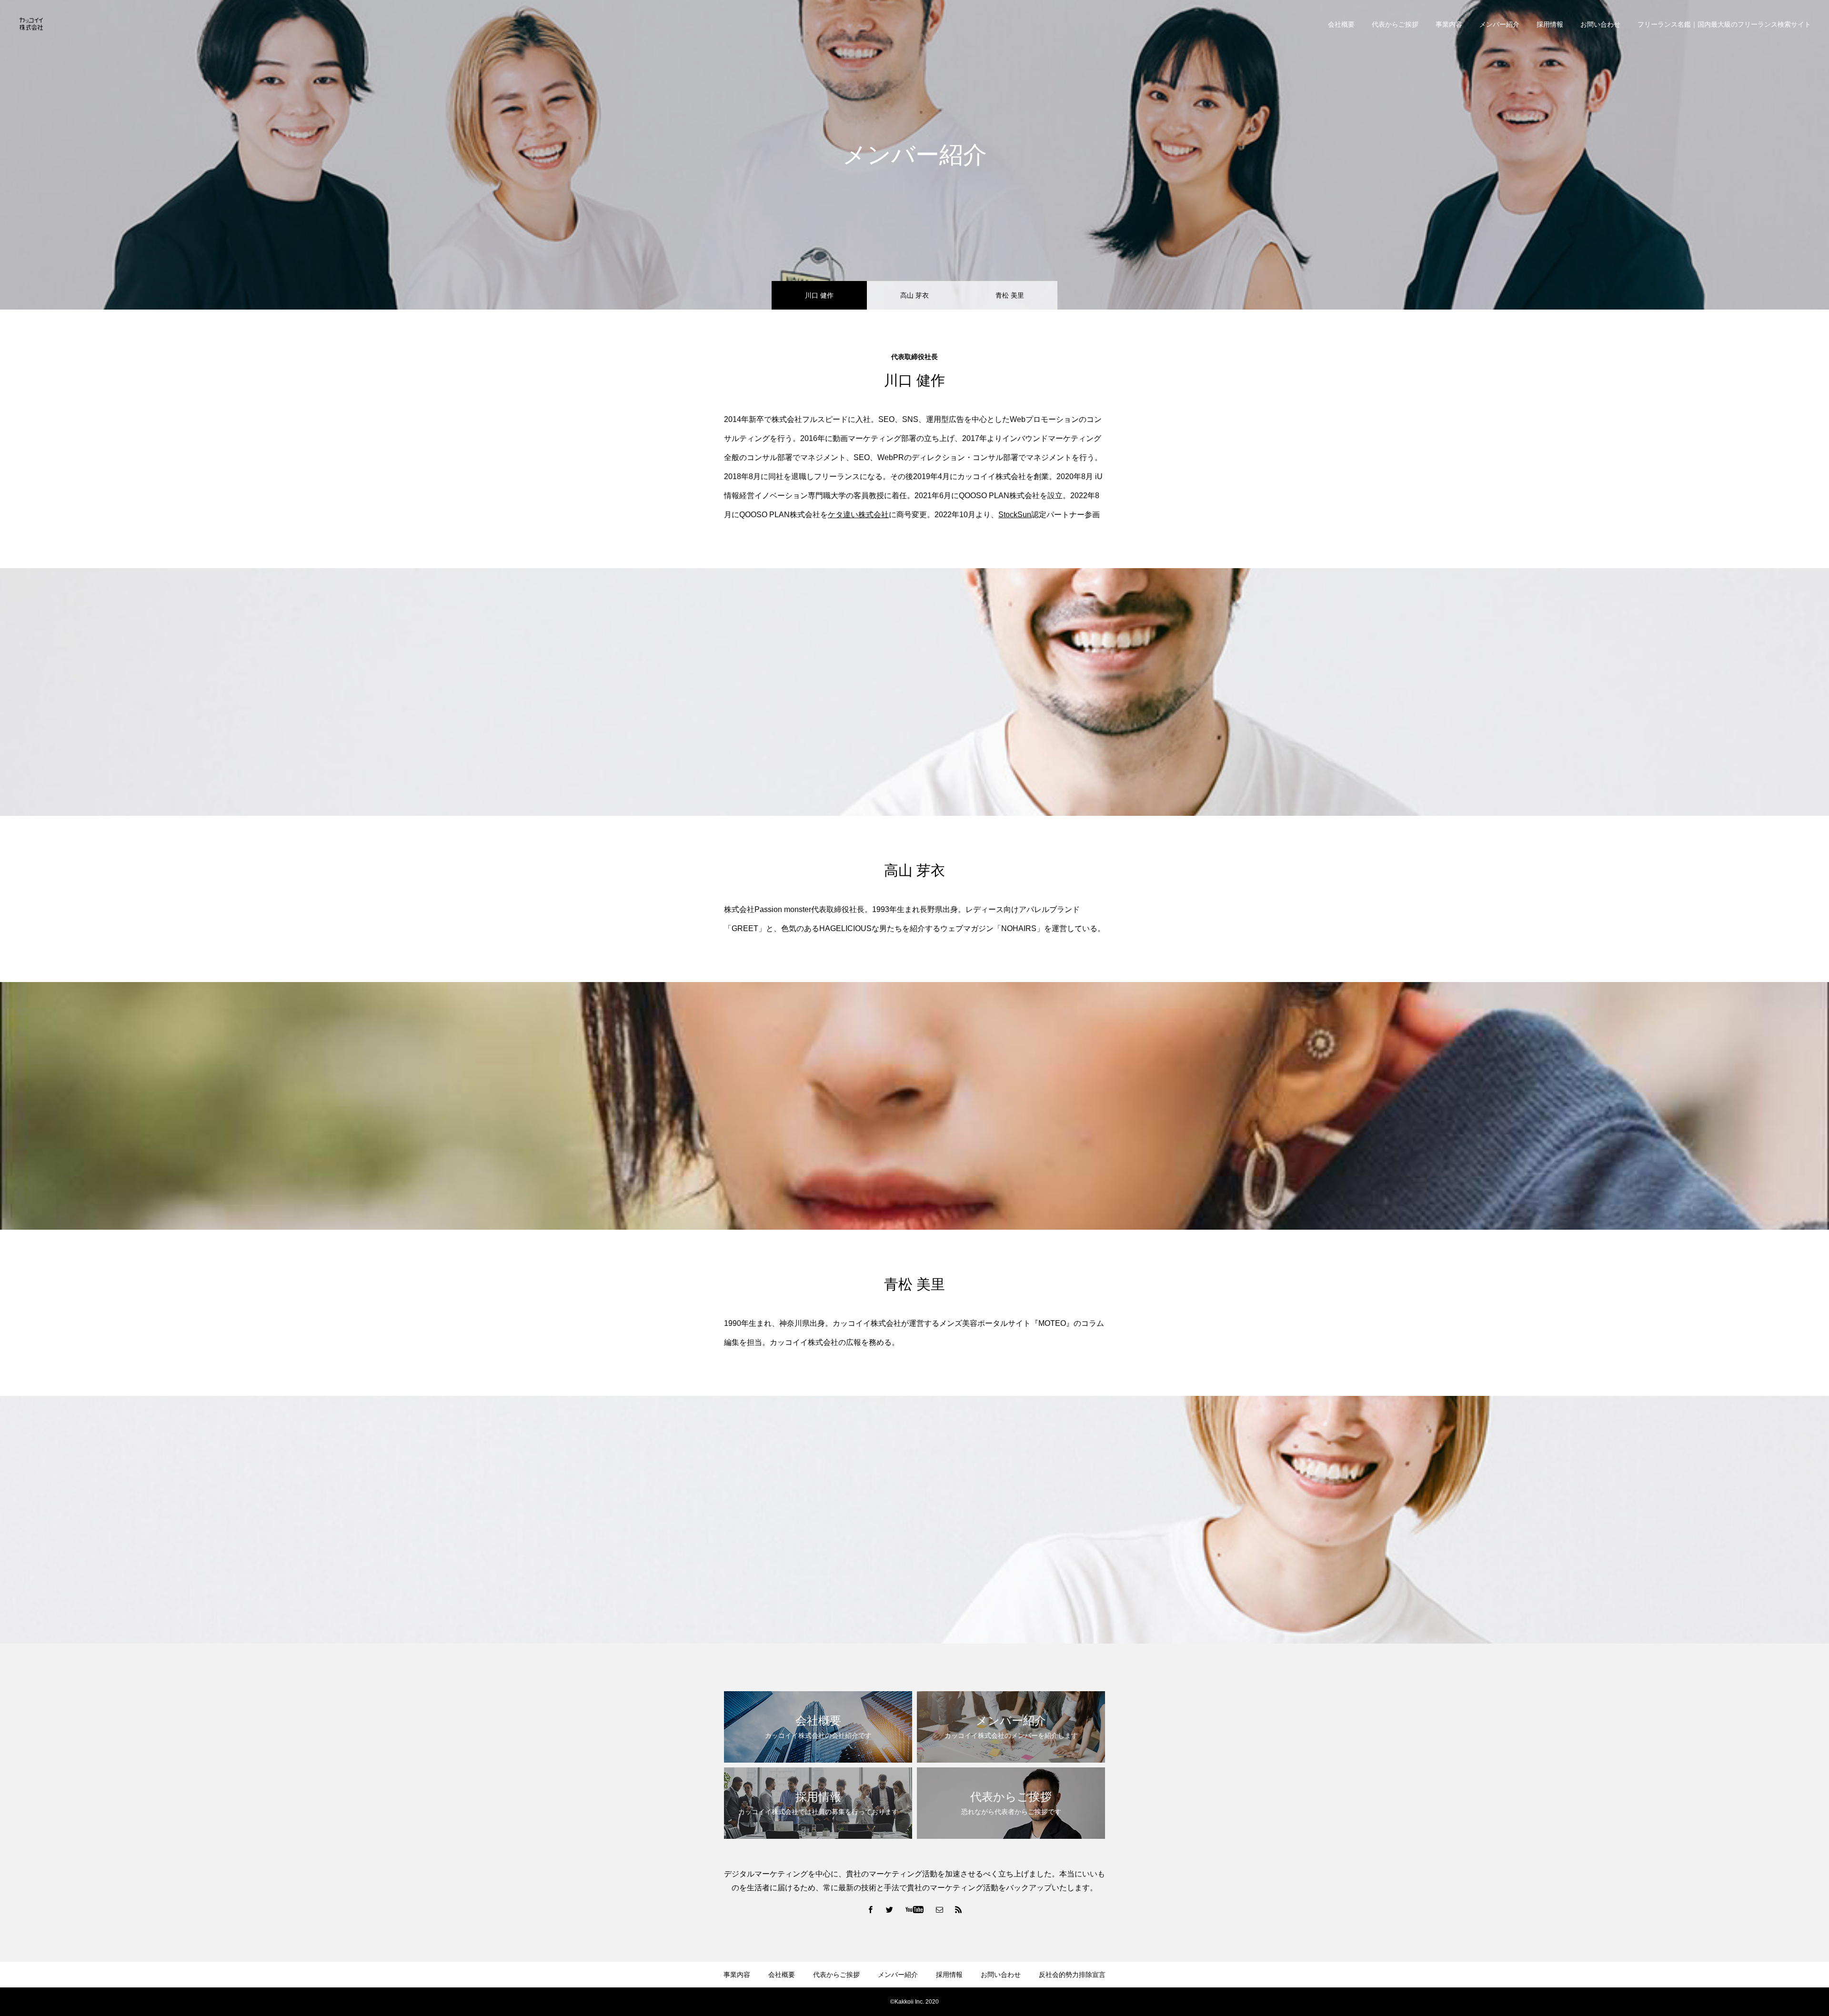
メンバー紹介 (1499, 24)
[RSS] (959, 1909)
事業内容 (1449, 24)
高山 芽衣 (914, 295)
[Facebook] (871, 1909)
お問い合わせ (1600, 24)
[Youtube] (915, 1909)
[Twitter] (890, 1909)
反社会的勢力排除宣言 (1072, 1975)
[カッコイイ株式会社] (31, 24)
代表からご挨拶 (1395, 24)
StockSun (1015, 515)
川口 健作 (819, 295)
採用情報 (1550, 24)
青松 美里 (1010, 295)
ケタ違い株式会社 (858, 515)
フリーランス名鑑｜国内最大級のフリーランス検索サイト (1724, 24)
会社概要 (1341, 24)
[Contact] (940, 1909)
